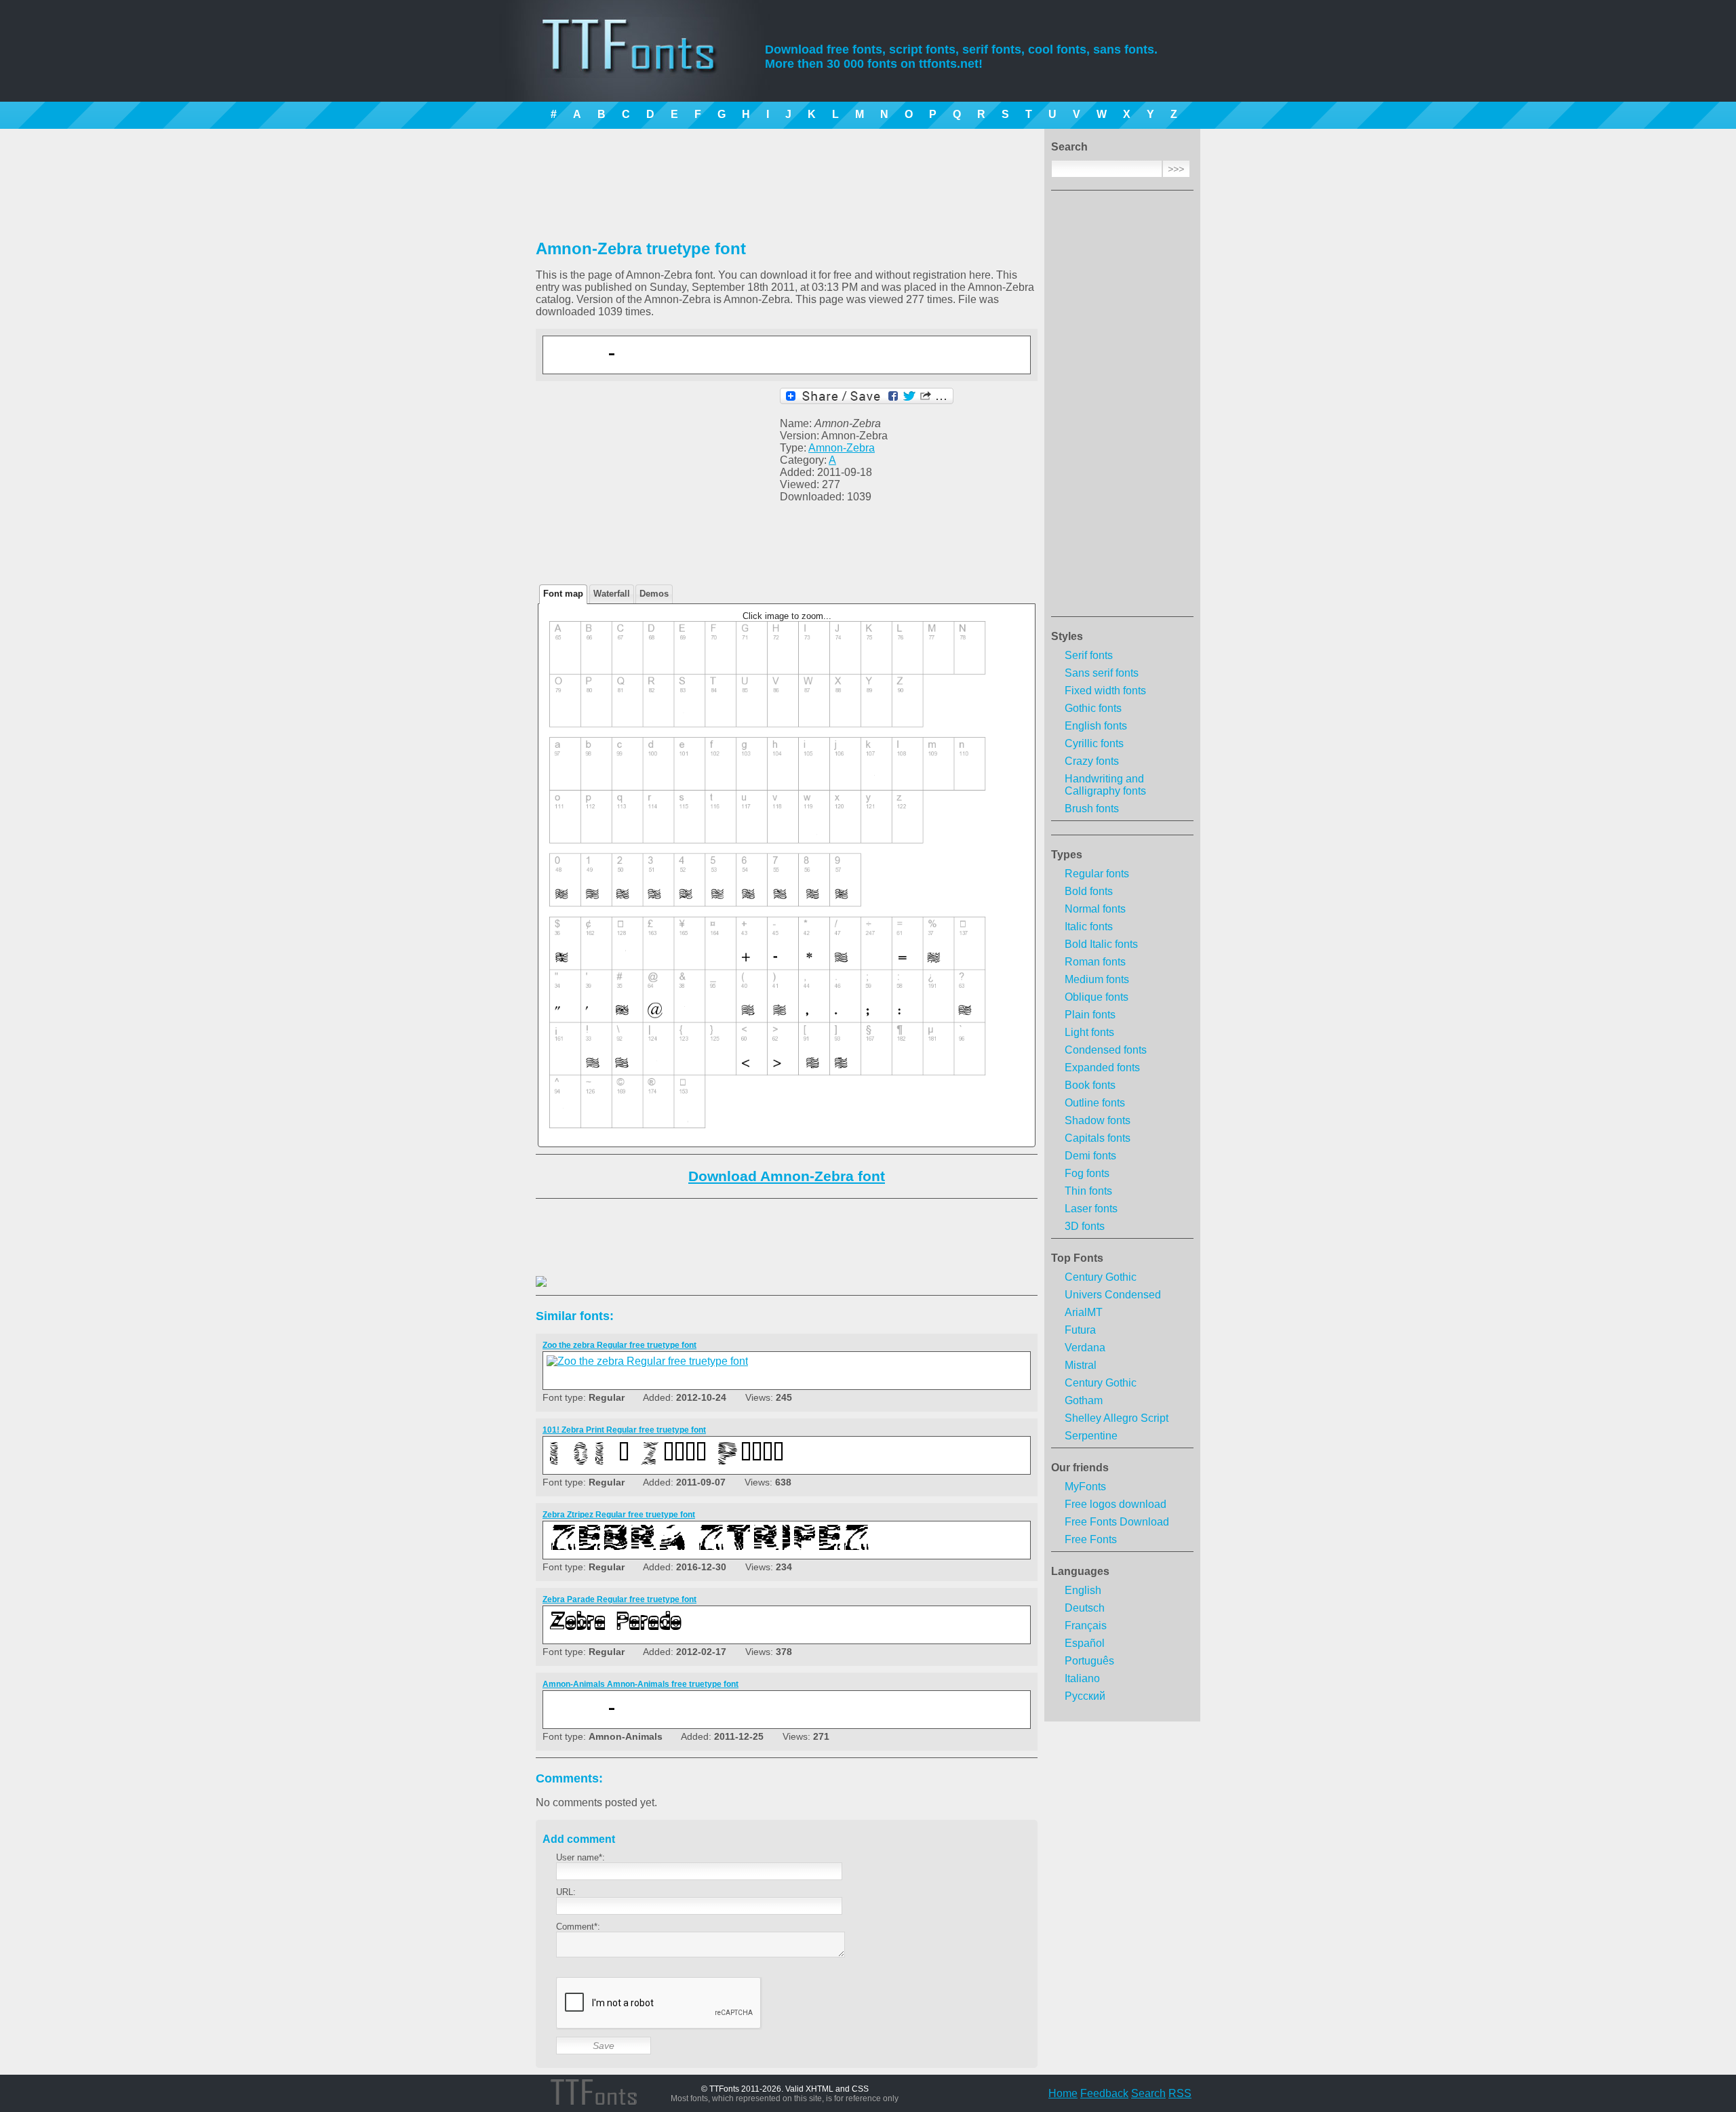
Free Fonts (1091, 1539)
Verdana (1085, 1348)
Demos (654, 594)
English (1083, 1590)
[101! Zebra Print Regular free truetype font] (716, 1463)
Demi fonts (1090, 1156)
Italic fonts (1089, 927)
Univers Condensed (1113, 1295)
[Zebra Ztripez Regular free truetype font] (716, 1548)
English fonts (1096, 726)
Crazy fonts (1092, 761)
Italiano (1082, 1678)
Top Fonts (1077, 1258)
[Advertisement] (1122, 407)
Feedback (1104, 2093)
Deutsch (1085, 1608)
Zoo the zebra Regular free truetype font (619, 1345)
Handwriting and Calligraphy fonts (1105, 785)
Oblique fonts (1097, 997)
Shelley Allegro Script (1117, 1418)
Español (1085, 1643)
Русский (1085, 1696)
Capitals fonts (1098, 1138)
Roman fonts (1095, 962)
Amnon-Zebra (842, 448)
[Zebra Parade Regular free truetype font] (716, 1633)
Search (1148, 2093)
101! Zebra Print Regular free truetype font (624, 1430)
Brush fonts (1092, 809)
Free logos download (1116, 1504)
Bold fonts (1089, 891)
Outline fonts (1095, 1103)
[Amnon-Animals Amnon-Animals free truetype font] (716, 1718)
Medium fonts (1097, 979)
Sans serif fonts (1102, 673)
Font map (563, 594)
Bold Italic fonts (1101, 944)
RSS (1180, 2093)
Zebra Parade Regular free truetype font (619, 1599)
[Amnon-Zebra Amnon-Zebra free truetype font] (716, 363)
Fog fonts (1087, 1173)
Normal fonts (1095, 909)
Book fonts (1090, 1085)
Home (1063, 2093)
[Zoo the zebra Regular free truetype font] (647, 1361)
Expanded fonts (1102, 1068)
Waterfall (612, 594)
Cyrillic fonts (1094, 743)
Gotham (1084, 1400)
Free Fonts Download (1117, 1522)
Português (1089, 1661)
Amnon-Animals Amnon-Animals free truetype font (640, 1684)
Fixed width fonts (1105, 691)
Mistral (1081, 1365)
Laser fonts (1091, 1209)
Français (1086, 1626)
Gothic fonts (1093, 708)
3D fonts (1085, 1226)
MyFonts (1085, 1487)
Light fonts (1089, 1032)
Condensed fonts (1106, 1050)
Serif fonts (1089, 655)
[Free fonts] (641, 64)
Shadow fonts (1098, 1120)
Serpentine (1091, 1436)
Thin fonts (1088, 1191)
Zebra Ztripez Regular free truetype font (619, 1515)
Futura (1080, 1330)
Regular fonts (1097, 874)
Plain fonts (1090, 1015)
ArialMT (1084, 1312)
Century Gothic (1101, 1277)
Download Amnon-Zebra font (787, 1176)
